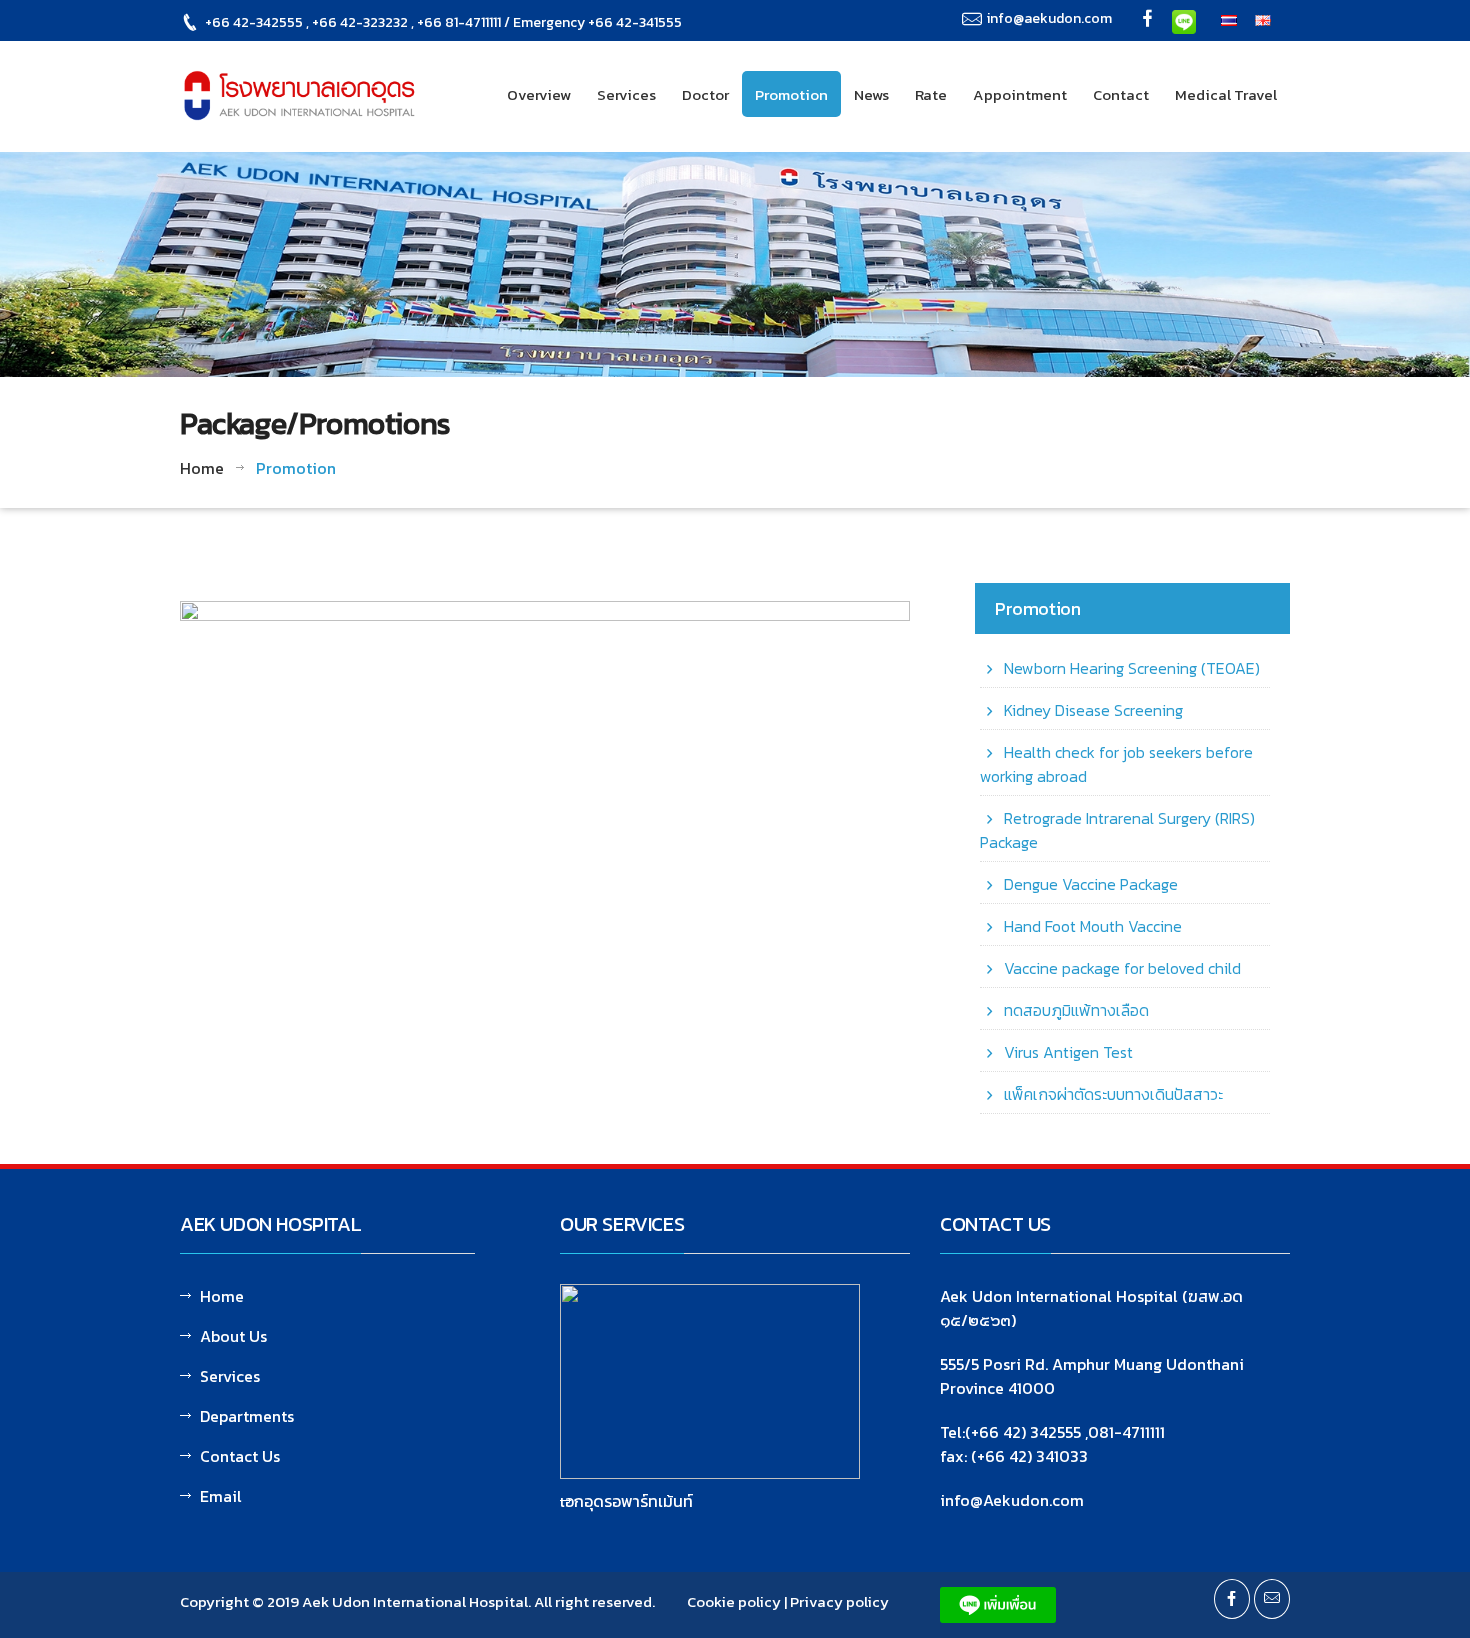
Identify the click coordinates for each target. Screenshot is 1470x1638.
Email (221, 1496)
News (871, 94)
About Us (233, 1336)
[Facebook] (1148, 20)
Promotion (791, 94)
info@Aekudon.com (1012, 1500)
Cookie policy (734, 1601)
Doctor (705, 94)
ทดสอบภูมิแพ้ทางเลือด (1076, 1010)
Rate (931, 94)
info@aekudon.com (1049, 18)
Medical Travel (1226, 94)
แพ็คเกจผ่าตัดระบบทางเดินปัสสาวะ (1113, 1094)
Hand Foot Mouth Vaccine (1093, 926)
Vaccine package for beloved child (1122, 968)
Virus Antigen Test (1068, 1052)
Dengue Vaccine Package (1091, 884)
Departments (247, 1416)
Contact (1121, 94)
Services (626, 94)
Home (202, 468)
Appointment (1020, 94)
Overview (539, 94)
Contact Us (240, 1456)
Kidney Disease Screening (1093, 710)
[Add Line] (1184, 20)
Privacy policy (839, 1601)
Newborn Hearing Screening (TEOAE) (1132, 668)
